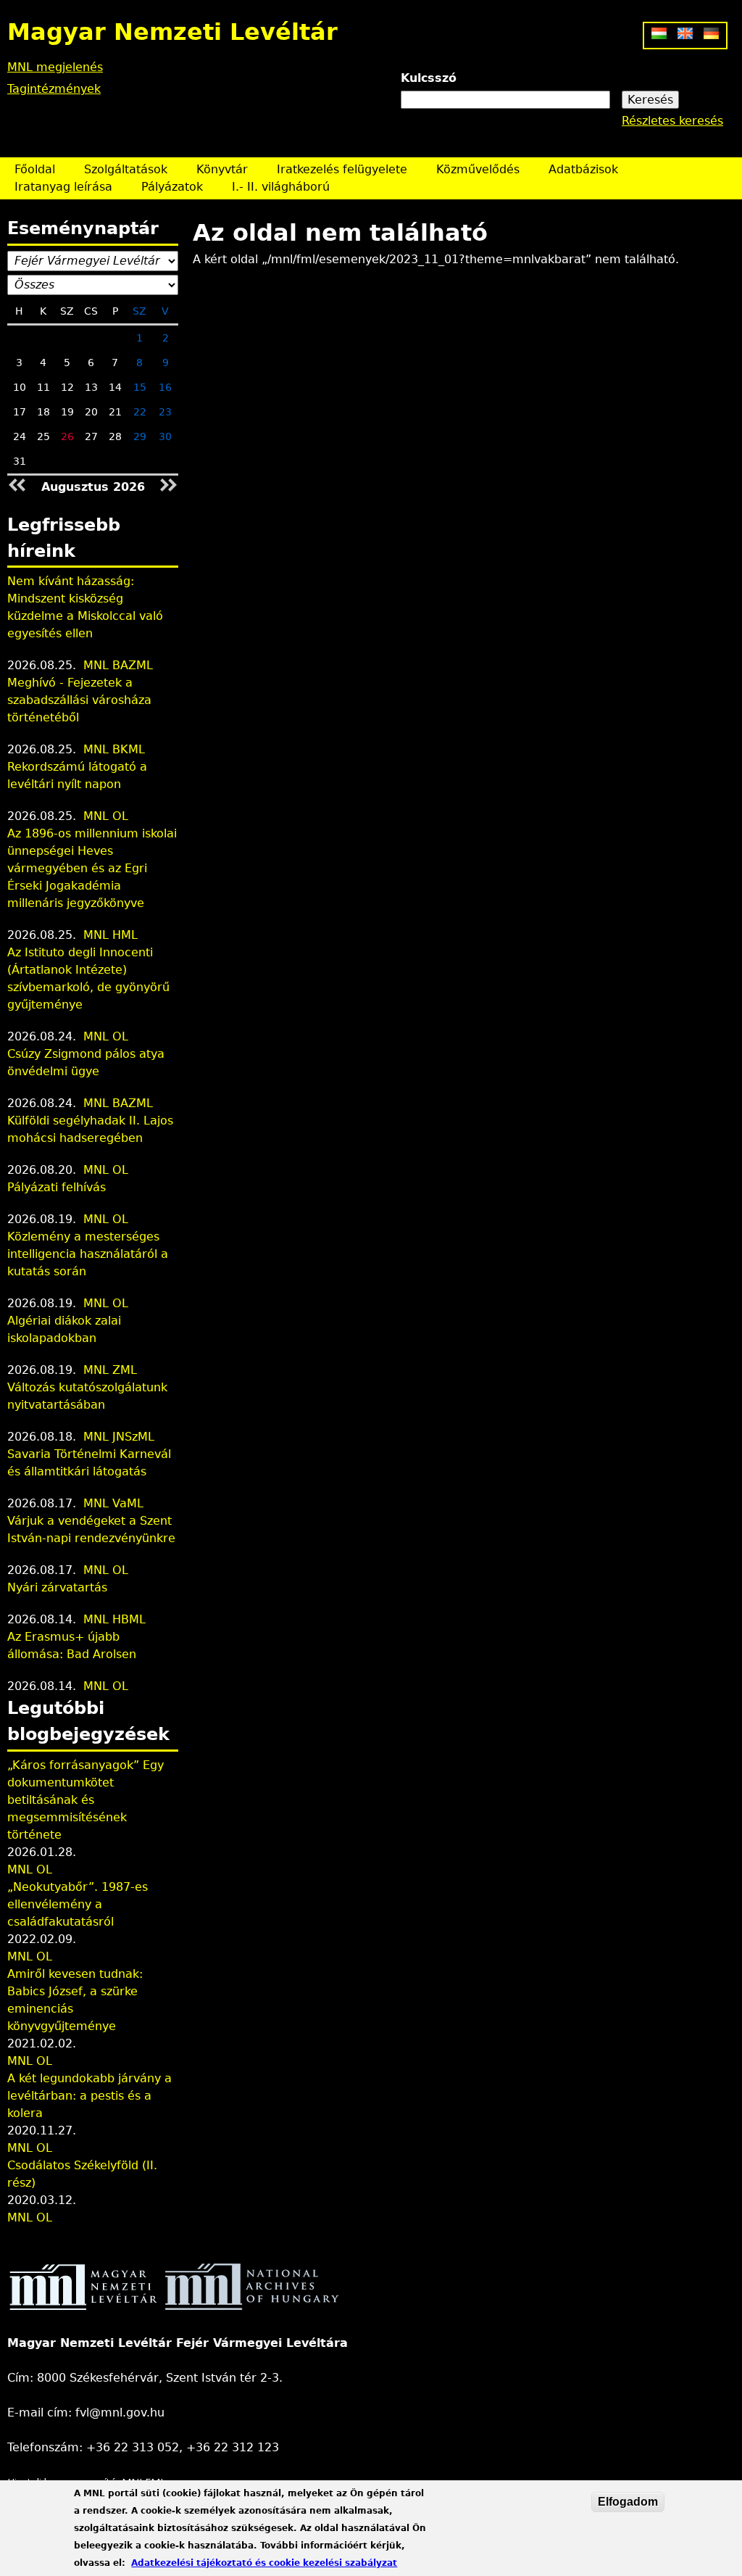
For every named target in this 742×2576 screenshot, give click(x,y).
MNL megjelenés (55, 67)
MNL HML (111, 935)
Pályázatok (172, 187)
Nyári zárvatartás (57, 1587)
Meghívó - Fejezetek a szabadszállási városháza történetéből (79, 700)
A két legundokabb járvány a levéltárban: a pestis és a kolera (89, 2096)
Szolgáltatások (126, 169)
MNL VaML (113, 1503)
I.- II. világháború (281, 187)
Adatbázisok (583, 169)
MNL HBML (114, 1619)
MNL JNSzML (119, 1437)
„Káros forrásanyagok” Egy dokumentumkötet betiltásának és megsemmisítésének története (86, 1800)
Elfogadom (628, 2502)
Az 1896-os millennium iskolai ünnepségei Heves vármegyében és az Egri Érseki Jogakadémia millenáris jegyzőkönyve (92, 868)
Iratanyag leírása (63, 187)
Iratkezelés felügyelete (342, 169)
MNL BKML (114, 749)
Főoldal (35, 169)
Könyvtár (222, 169)
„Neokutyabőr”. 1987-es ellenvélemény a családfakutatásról (78, 1904)
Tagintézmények (54, 89)
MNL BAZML (118, 665)
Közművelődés (478, 169)
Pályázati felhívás (57, 1187)
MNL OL (106, 816)
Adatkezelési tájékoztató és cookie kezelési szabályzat (264, 2563)
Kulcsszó (429, 78)
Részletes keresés (672, 121)
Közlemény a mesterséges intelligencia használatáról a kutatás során (88, 1254)
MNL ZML (110, 1370)
